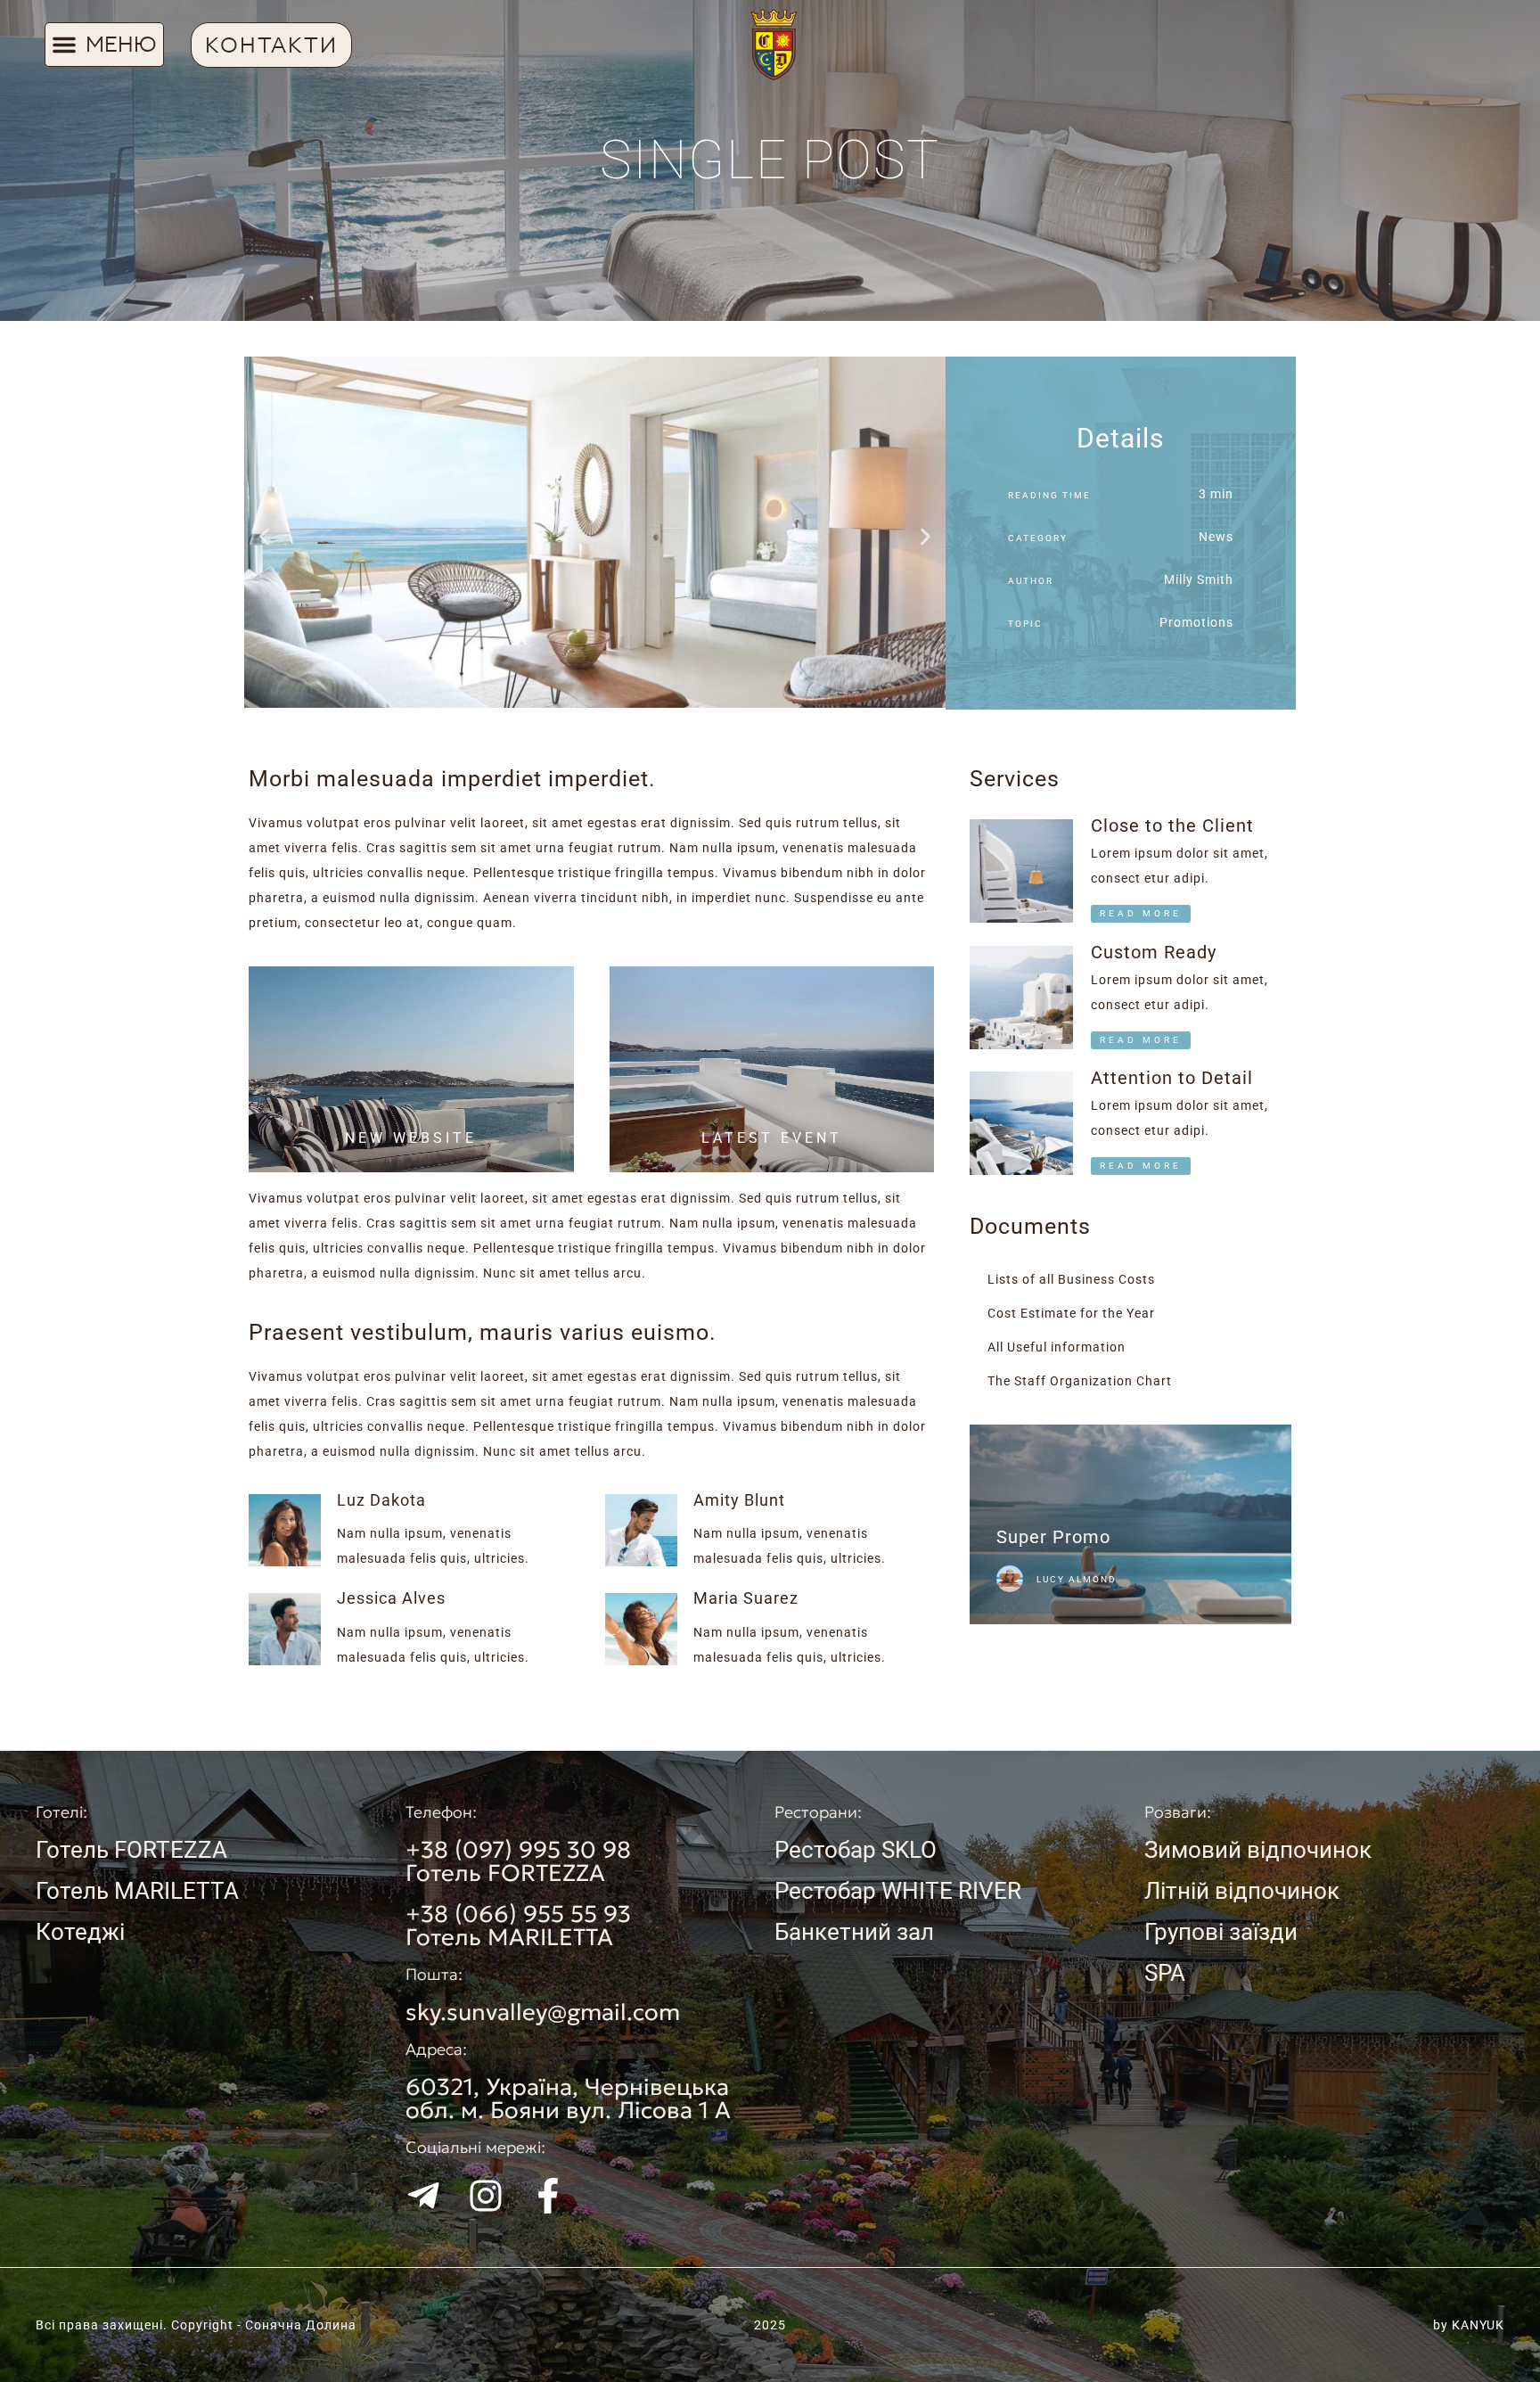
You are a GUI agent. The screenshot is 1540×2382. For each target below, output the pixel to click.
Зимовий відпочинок (1258, 1850)
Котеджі (80, 1932)
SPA (1165, 1973)
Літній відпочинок (1242, 1891)
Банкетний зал (854, 1932)
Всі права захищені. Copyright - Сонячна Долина (196, 2325)
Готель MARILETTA (137, 1891)
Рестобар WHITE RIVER (898, 1891)
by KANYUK (1469, 2325)
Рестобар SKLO (856, 1850)
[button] (104, 45)
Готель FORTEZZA (131, 1850)
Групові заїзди (1221, 1932)
